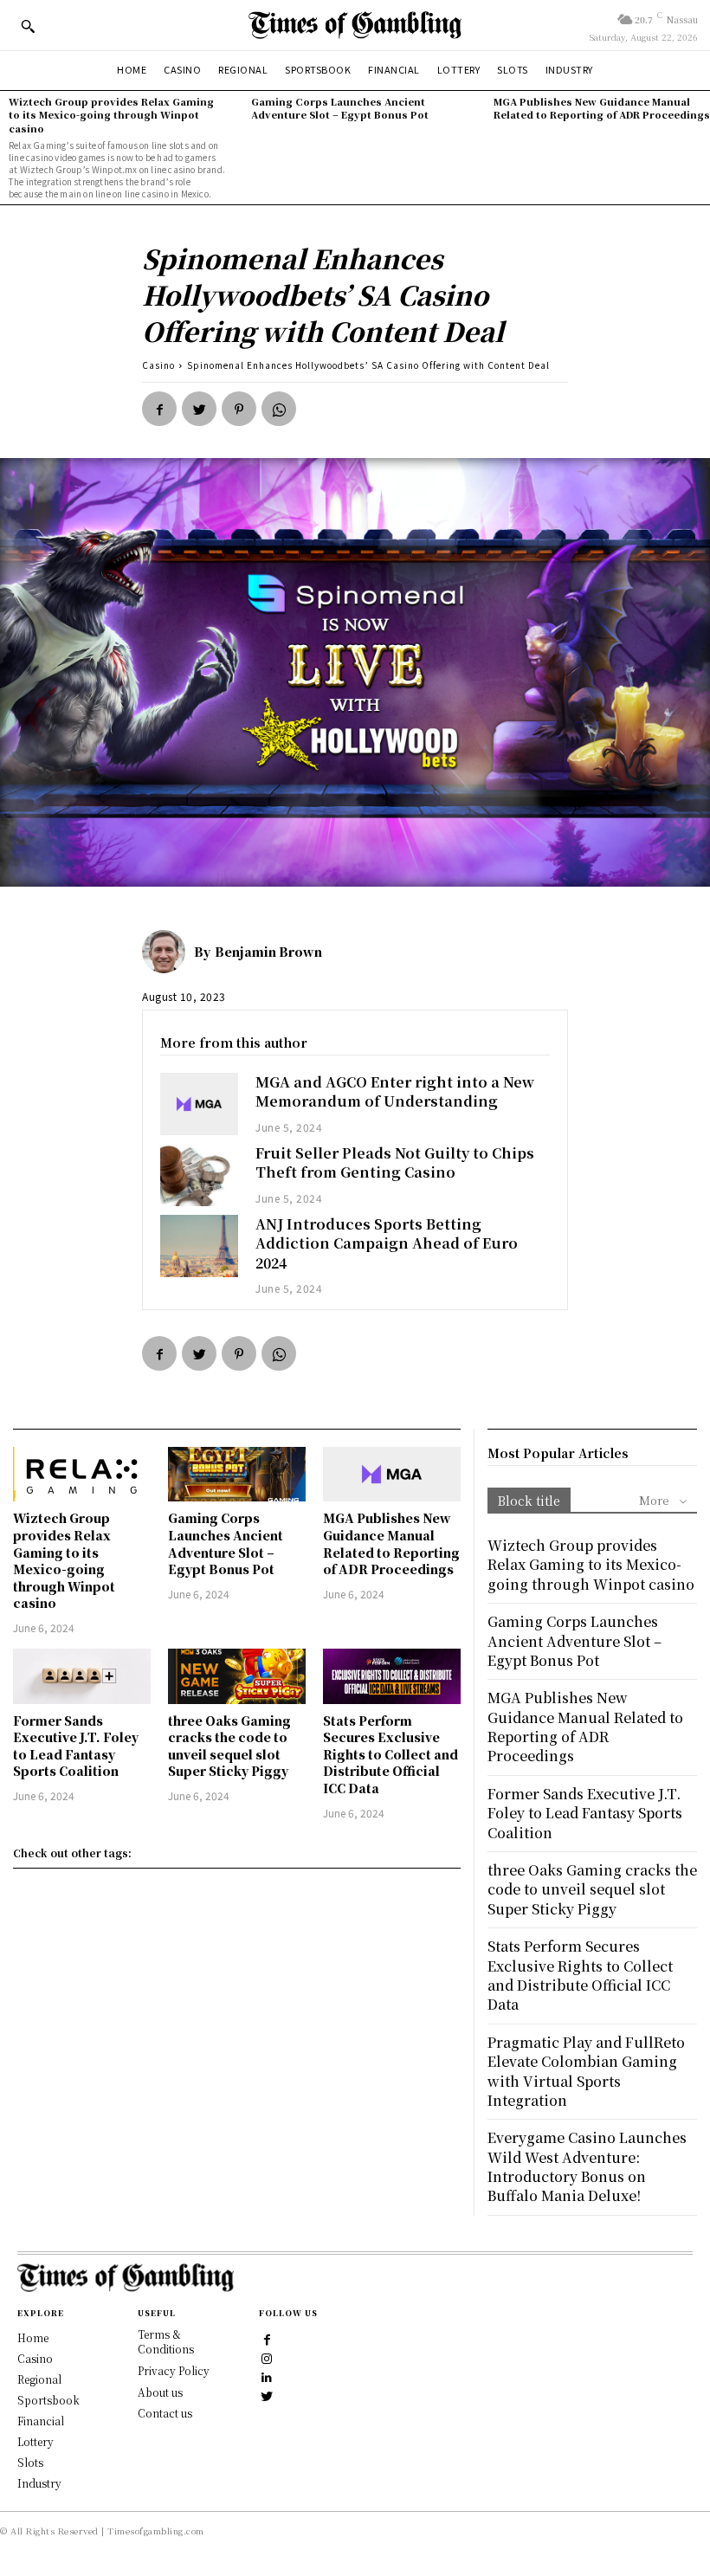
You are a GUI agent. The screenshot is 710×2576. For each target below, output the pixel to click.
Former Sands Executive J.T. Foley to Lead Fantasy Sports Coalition (76, 1746)
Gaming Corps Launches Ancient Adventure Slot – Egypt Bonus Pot (340, 108)
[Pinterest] (239, 409)
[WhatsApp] (279, 409)
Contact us (165, 2413)
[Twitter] (199, 409)
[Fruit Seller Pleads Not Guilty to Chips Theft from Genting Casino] (199, 1175)
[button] (28, 26)
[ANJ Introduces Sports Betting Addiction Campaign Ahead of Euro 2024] (199, 1246)
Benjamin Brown (268, 952)
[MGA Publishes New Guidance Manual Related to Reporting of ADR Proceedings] (392, 1475)
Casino (158, 365)
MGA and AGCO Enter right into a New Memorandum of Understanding (395, 1091)
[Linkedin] (268, 2377)
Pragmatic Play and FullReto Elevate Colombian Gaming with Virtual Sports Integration (586, 2071)
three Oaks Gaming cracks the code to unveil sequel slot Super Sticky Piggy (229, 1746)
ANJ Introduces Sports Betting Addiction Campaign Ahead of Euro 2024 (387, 1243)
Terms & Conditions (166, 2341)
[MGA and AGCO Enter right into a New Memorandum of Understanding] (199, 1104)
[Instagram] (268, 2358)
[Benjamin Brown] (168, 952)
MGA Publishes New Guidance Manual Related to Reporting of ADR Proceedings (602, 108)
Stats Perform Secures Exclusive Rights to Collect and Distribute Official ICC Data (390, 1754)
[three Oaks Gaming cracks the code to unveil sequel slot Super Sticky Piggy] (237, 1676)
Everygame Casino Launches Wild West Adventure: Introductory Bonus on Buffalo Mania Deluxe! (587, 2166)
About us (160, 2392)
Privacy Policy (174, 2370)
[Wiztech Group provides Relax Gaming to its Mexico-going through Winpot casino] (82, 1475)
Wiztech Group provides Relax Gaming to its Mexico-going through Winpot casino (111, 115)
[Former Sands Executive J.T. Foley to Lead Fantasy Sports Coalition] (82, 1676)
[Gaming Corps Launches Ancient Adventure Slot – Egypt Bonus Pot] (237, 1475)
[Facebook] (159, 409)
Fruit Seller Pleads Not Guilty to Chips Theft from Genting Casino (395, 1162)
